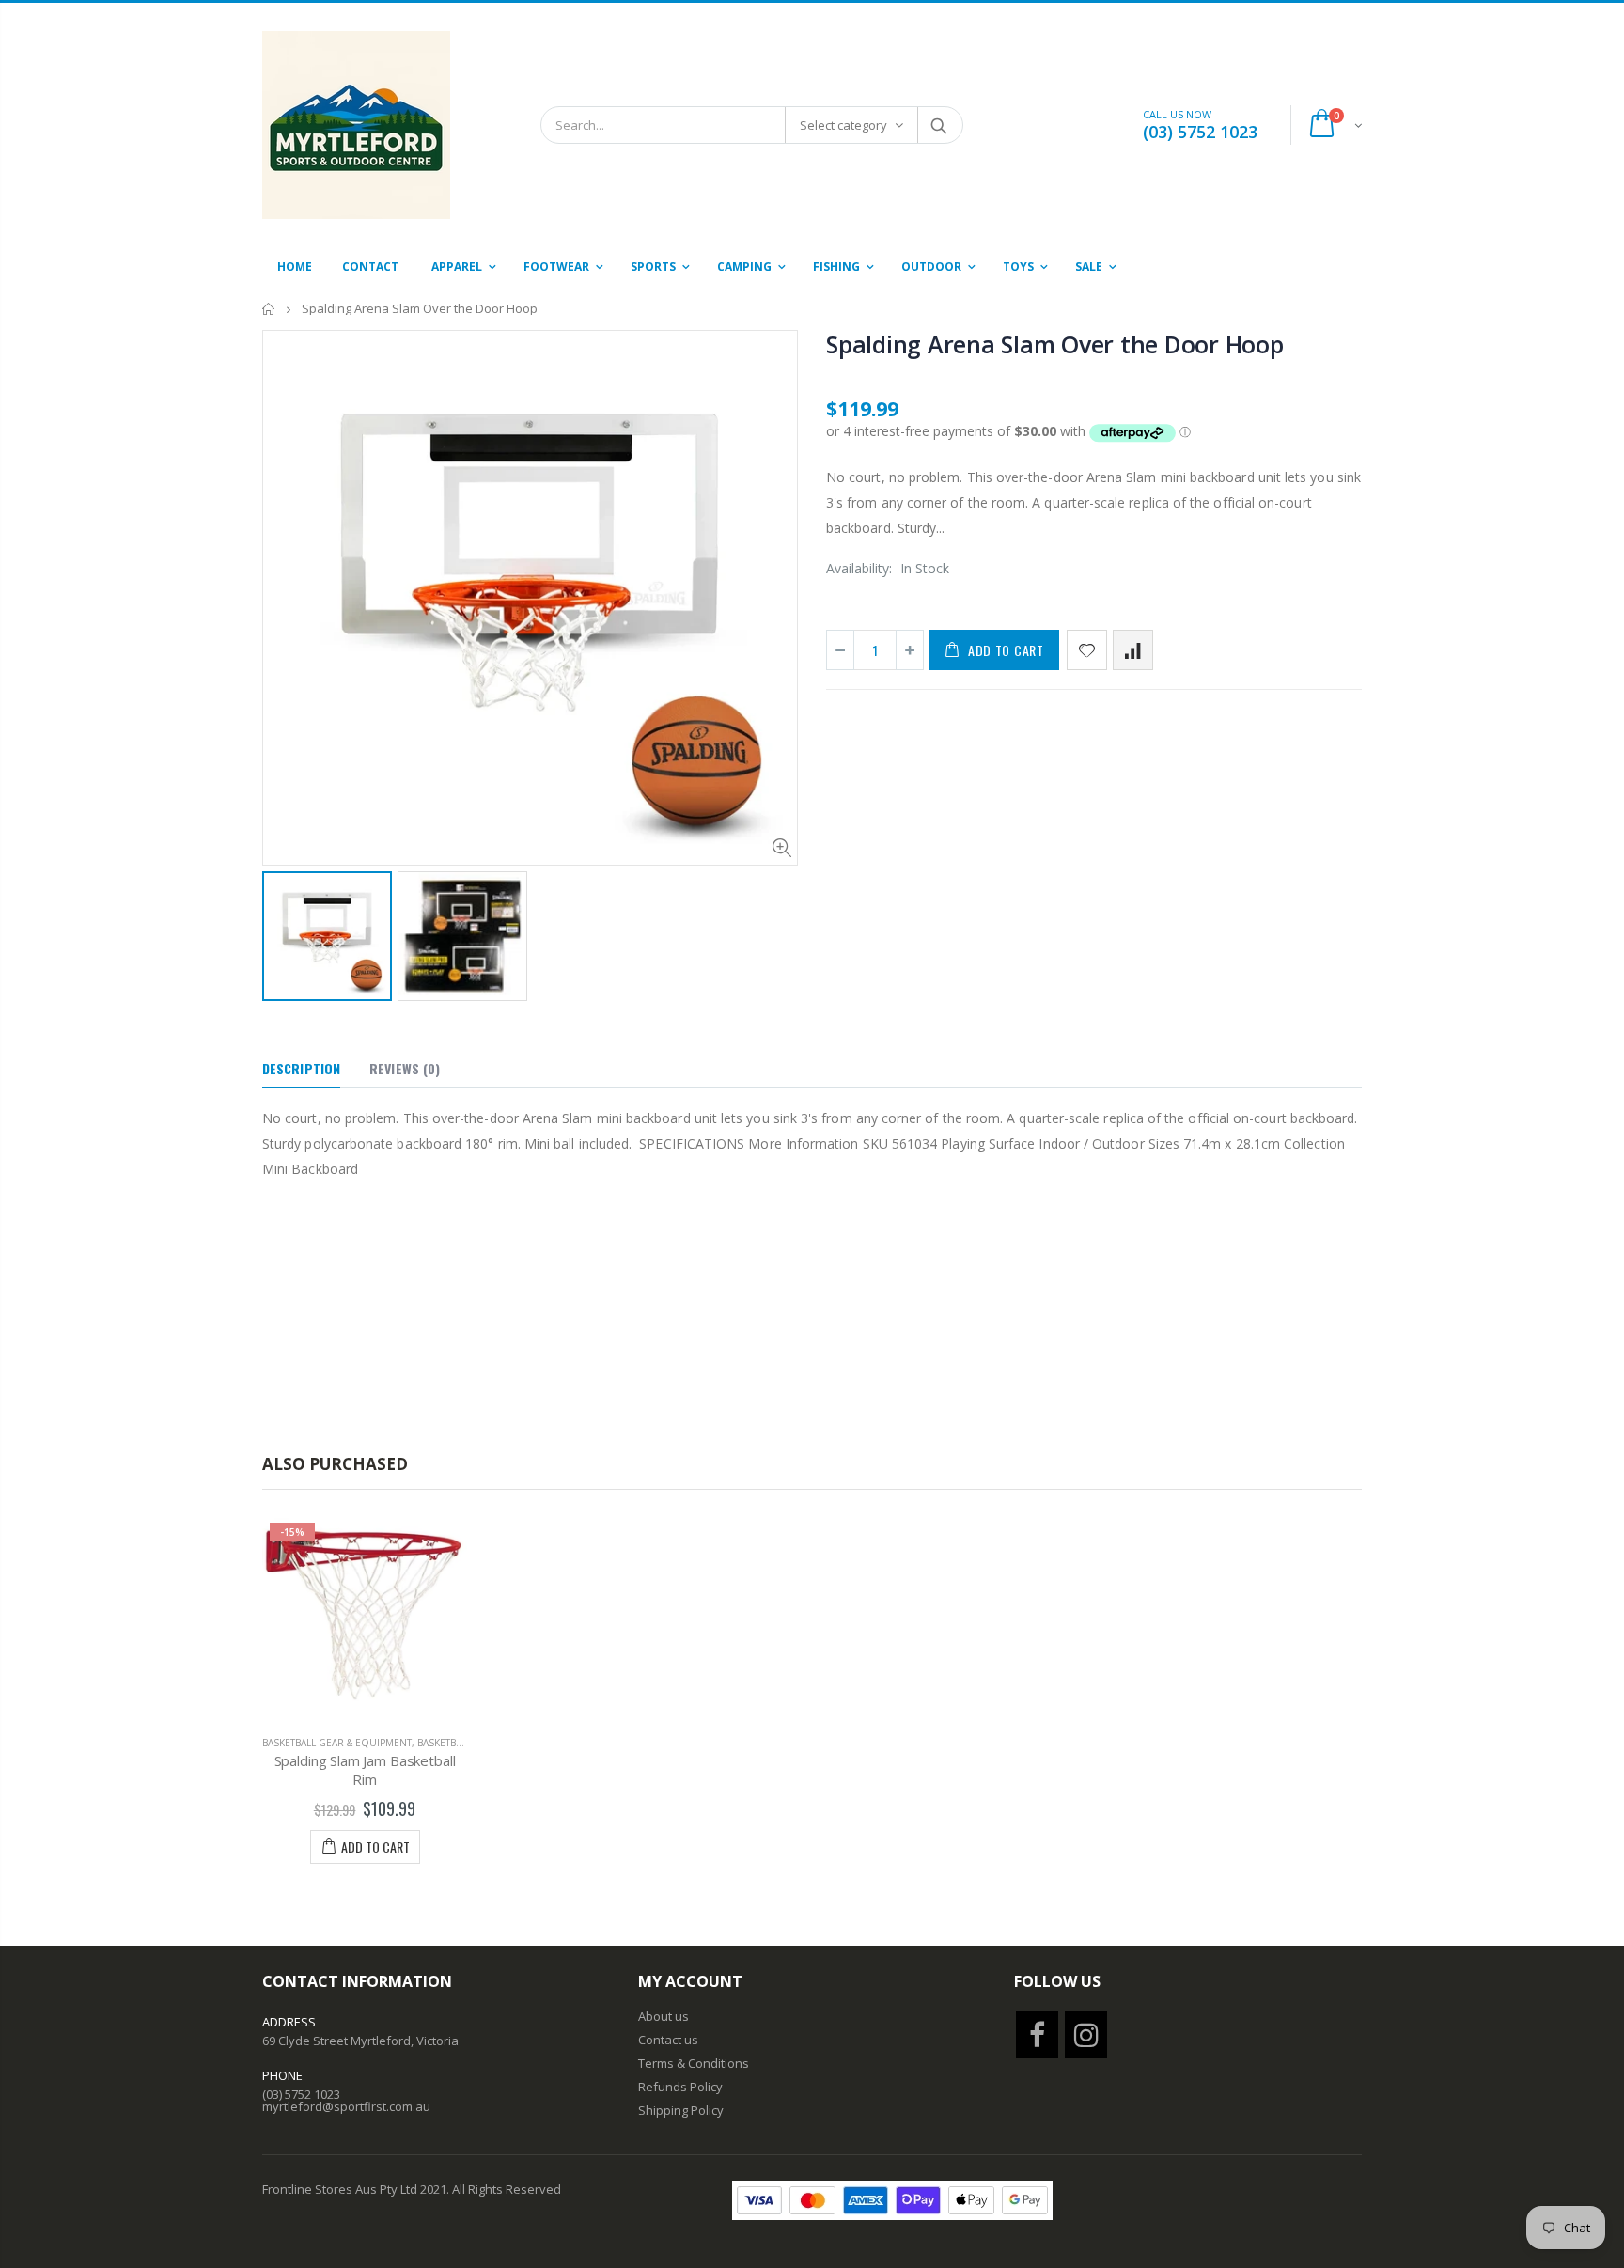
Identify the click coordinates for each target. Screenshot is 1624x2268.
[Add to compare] (1133, 650)
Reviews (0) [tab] (405, 1068)
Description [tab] (301, 1068)
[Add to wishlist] (1087, 650)
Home (269, 309)
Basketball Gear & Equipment (337, 1743)
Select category (843, 125)
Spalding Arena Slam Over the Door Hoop (1055, 344)
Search (939, 125)
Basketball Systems (466, 1743)
